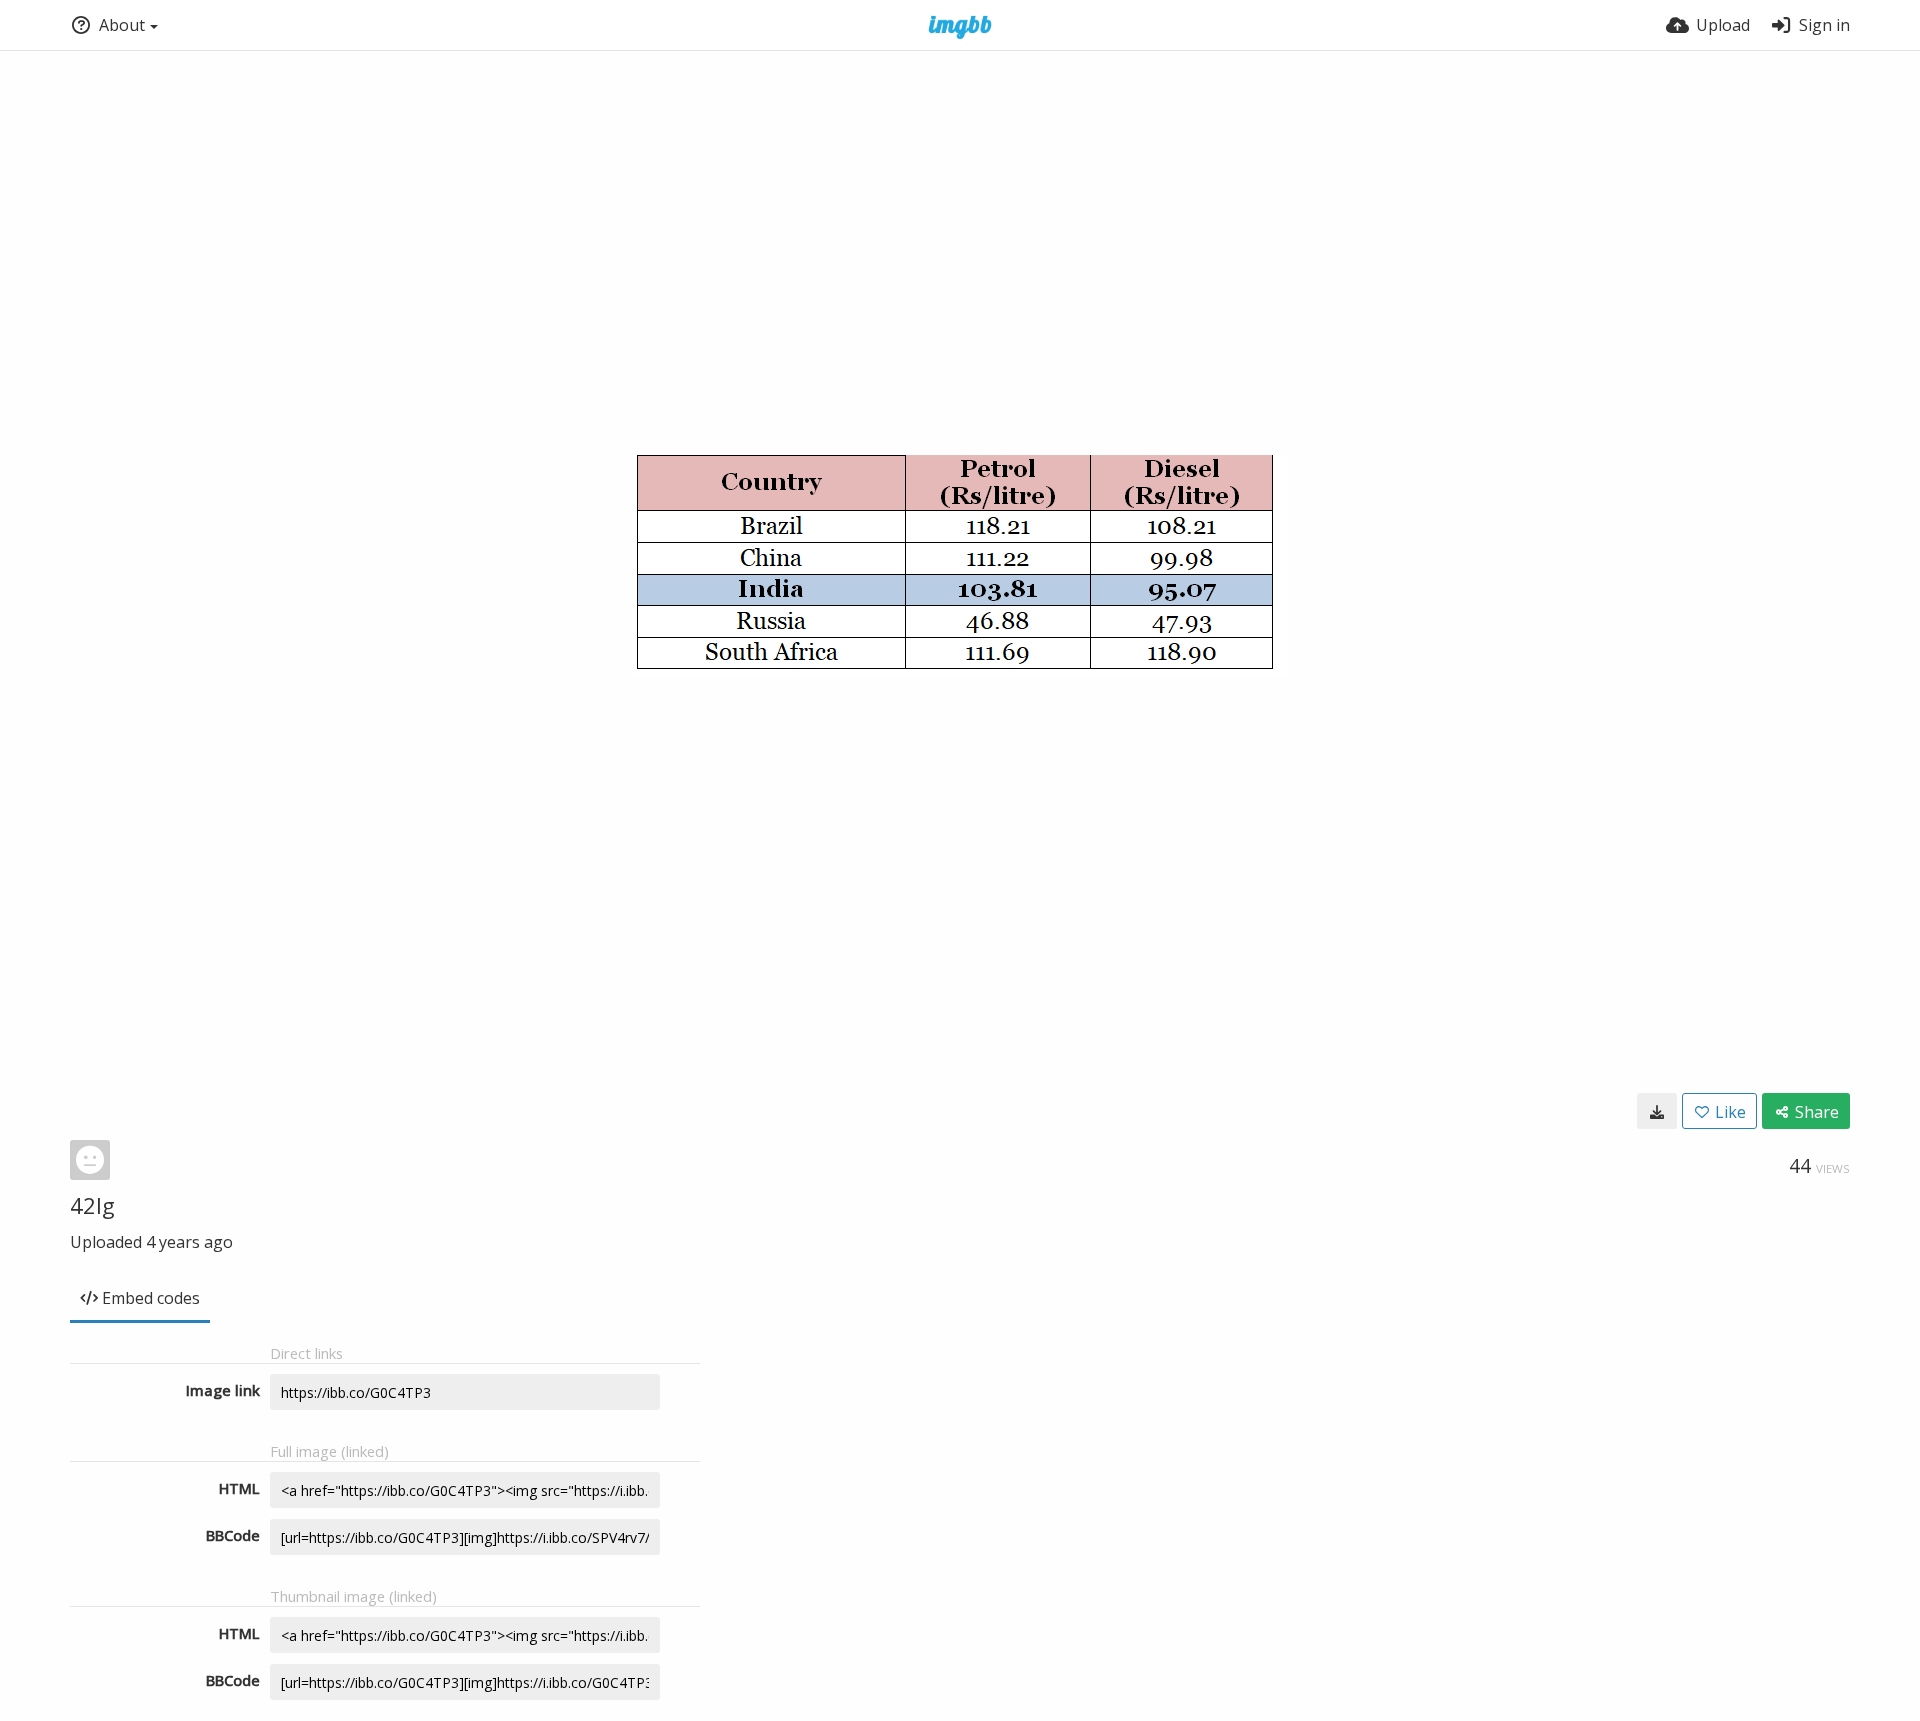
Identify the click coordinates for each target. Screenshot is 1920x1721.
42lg (92, 1205)
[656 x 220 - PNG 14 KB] (1657, 1111)
